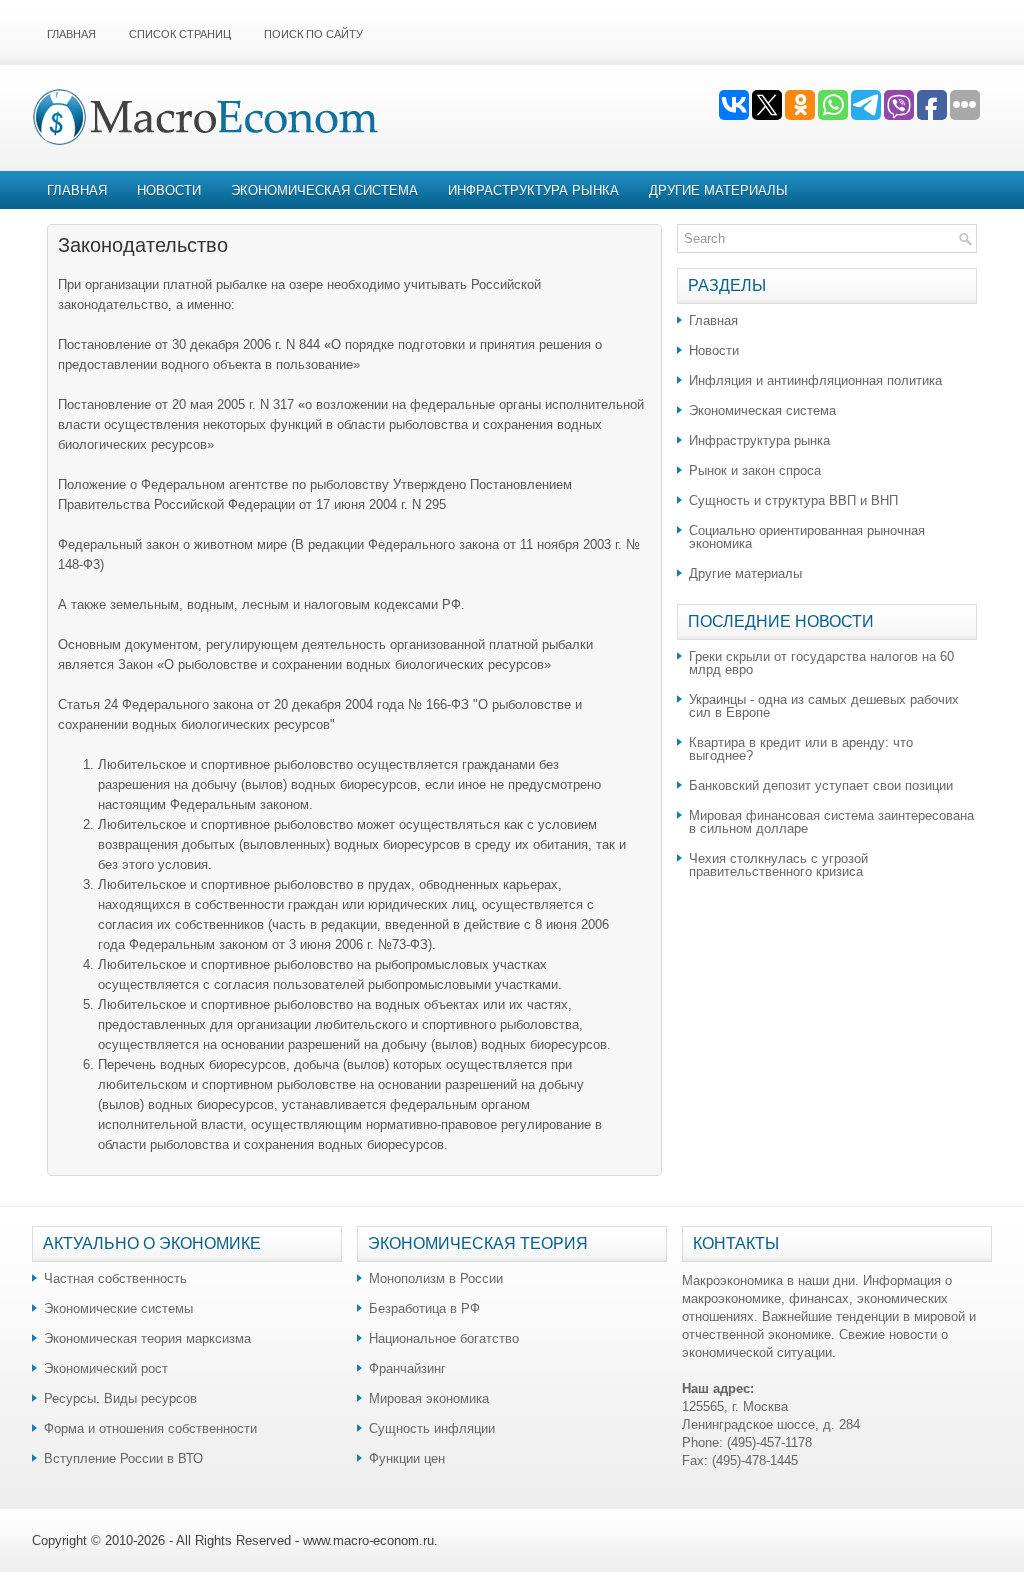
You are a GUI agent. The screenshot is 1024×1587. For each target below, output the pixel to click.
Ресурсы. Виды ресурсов (120, 1398)
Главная (71, 34)
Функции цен (407, 1458)
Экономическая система (324, 190)
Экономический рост (106, 1368)
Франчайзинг (407, 1368)
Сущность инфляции (432, 1428)
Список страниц (180, 34)
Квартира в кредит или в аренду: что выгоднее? (801, 749)
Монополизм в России (436, 1278)
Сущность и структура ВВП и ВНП (793, 500)
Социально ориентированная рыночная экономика (807, 537)
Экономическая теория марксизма (147, 1338)
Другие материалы (718, 190)
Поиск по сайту (313, 34)
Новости (169, 190)
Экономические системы (118, 1308)
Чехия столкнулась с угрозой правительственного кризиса (778, 865)
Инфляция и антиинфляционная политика (815, 380)
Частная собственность (115, 1278)
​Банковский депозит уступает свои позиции (821, 785)
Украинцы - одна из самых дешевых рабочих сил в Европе (824, 706)
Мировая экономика (429, 1398)
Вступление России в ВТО (123, 1458)
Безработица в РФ (424, 1308)
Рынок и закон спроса (755, 470)
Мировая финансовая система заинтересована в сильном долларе (831, 822)
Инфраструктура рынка (533, 190)
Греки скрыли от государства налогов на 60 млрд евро (821, 663)
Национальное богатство (444, 1338)
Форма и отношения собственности (150, 1428)
